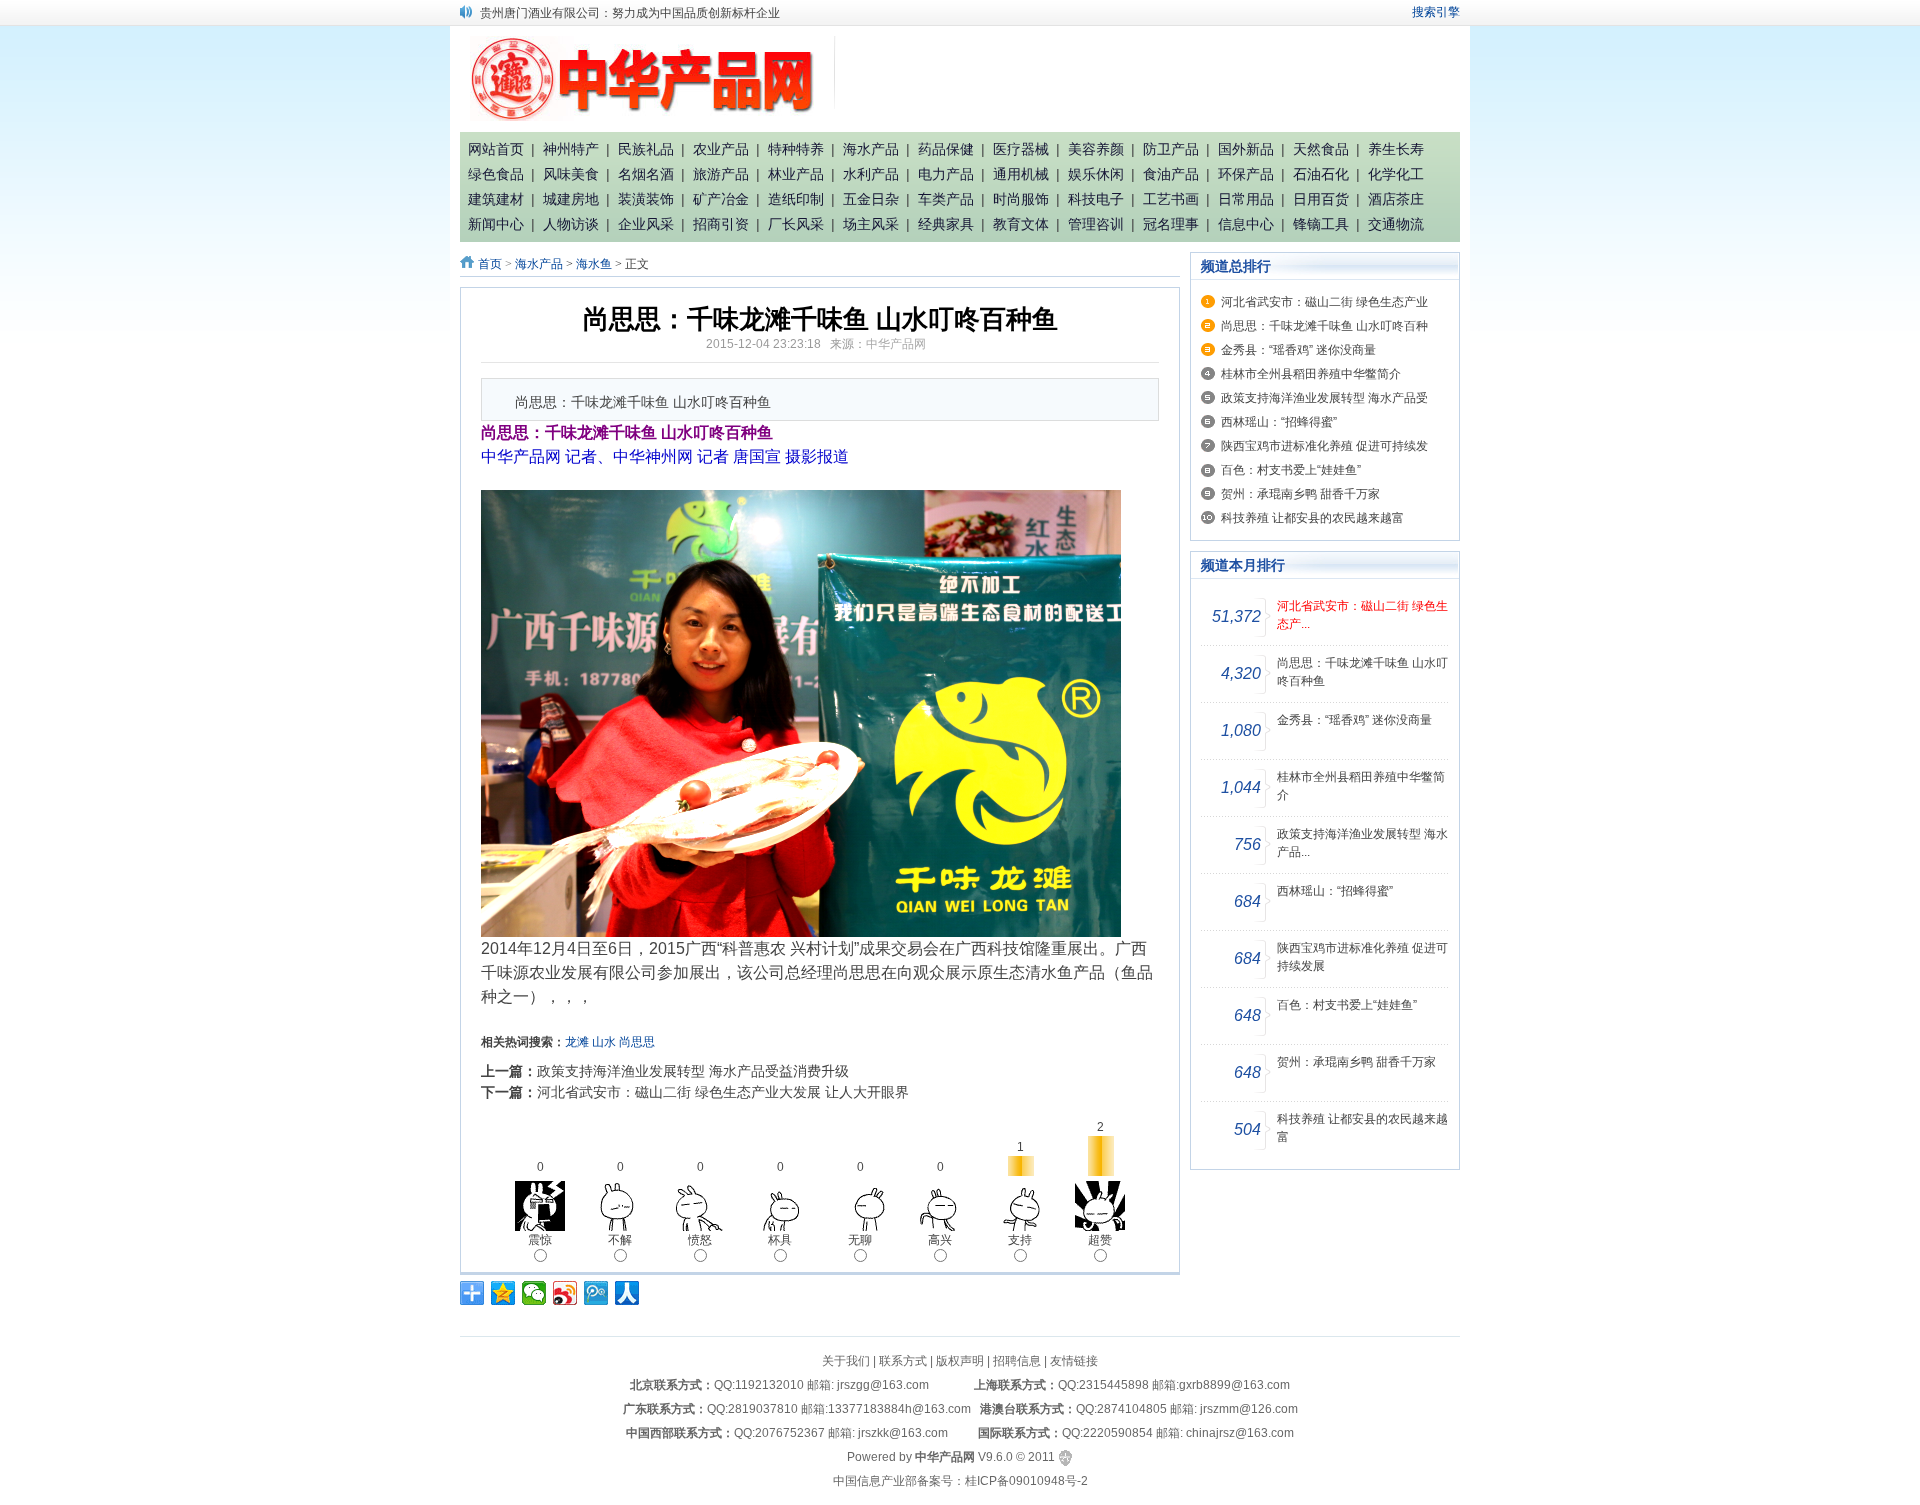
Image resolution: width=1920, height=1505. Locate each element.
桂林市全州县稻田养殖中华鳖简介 (1311, 374)
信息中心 (1246, 224)
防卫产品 (1171, 149)
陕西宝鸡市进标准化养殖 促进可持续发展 (1362, 957)
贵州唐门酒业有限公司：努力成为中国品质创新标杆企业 (630, 11)
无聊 (860, 1240)
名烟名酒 (646, 174)
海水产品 (871, 149)
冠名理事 (1171, 224)
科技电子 (1096, 199)
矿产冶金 (721, 199)
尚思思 (637, 1042)
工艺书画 (1171, 199)
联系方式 (903, 1361)
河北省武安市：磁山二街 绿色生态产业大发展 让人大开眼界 (723, 1092)
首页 (490, 264)
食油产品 (1171, 174)
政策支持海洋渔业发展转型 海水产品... (1362, 843)
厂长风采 (796, 224)
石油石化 (1321, 174)
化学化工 (1396, 174)
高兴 (940, 1240)
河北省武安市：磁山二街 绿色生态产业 (1324, 302)
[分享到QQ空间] (503, 1293)
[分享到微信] (534, 1293)
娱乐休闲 (1096, 174)
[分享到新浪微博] (565, 1293)
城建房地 (571, 199)
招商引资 (721, 224)
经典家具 (946, 224)
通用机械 (1021, 174)
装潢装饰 (646, 199)
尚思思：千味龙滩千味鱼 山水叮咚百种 (1324, 326)
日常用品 (1246, 199)
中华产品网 (896, 344)
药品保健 (946, 149)
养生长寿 (1396, 149)
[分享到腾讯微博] (596, 1293)
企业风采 (646, 224)
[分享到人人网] (627, 1293)
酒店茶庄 (1396, 199)
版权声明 (960, 1361)
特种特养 (796, 149)
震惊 (540, 1240)
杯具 (780, 1240)
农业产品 (721, 149)
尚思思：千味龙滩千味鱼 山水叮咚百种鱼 (1362, 672)
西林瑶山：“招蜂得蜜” (1279, 422)
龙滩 (577, 1042)
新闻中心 (496, 224)
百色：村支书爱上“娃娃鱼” (1291, 470)
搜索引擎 (1436, 12)
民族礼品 (646, 149)
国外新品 (1246, 149)
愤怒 (700, 1240)
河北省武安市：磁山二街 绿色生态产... (1362, 615)
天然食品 (1321, 149)
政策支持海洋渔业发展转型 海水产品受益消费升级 (693, 1071)
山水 (604, 1042)
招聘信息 (1017, 1361)
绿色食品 (496, 174)
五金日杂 (871, 199)
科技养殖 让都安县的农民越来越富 (1312, 518)
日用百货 (1321, 199)
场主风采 (871, 224)
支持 (1020, 1240)
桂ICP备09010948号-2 (1026, 1481)
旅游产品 (721, 174)
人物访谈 (571, 224)
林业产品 (796, 174)
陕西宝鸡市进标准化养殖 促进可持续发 (1324, 446)
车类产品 (946, 199)
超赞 (1100, 1240)
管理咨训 (1096, 224)
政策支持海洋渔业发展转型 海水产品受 (1324, 398)
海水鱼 (594, 264)
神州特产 (571, 149)
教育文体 (1021, 224)
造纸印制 (796, 199)
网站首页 (496, 149)
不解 (620, 1240)
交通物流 (1396, 224)
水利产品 (871, 174)
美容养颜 (1096, 149)
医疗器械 (1021, 149)
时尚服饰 (1021, 199)
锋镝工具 (1321, 224)
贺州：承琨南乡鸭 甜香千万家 (1300, 494)
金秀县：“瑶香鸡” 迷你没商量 (1298, 350)
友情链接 (1074, 1361)
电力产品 (946, 174)
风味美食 (571, 174)
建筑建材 (496, 199)
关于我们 (846, 1361)
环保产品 (1246, 174)
